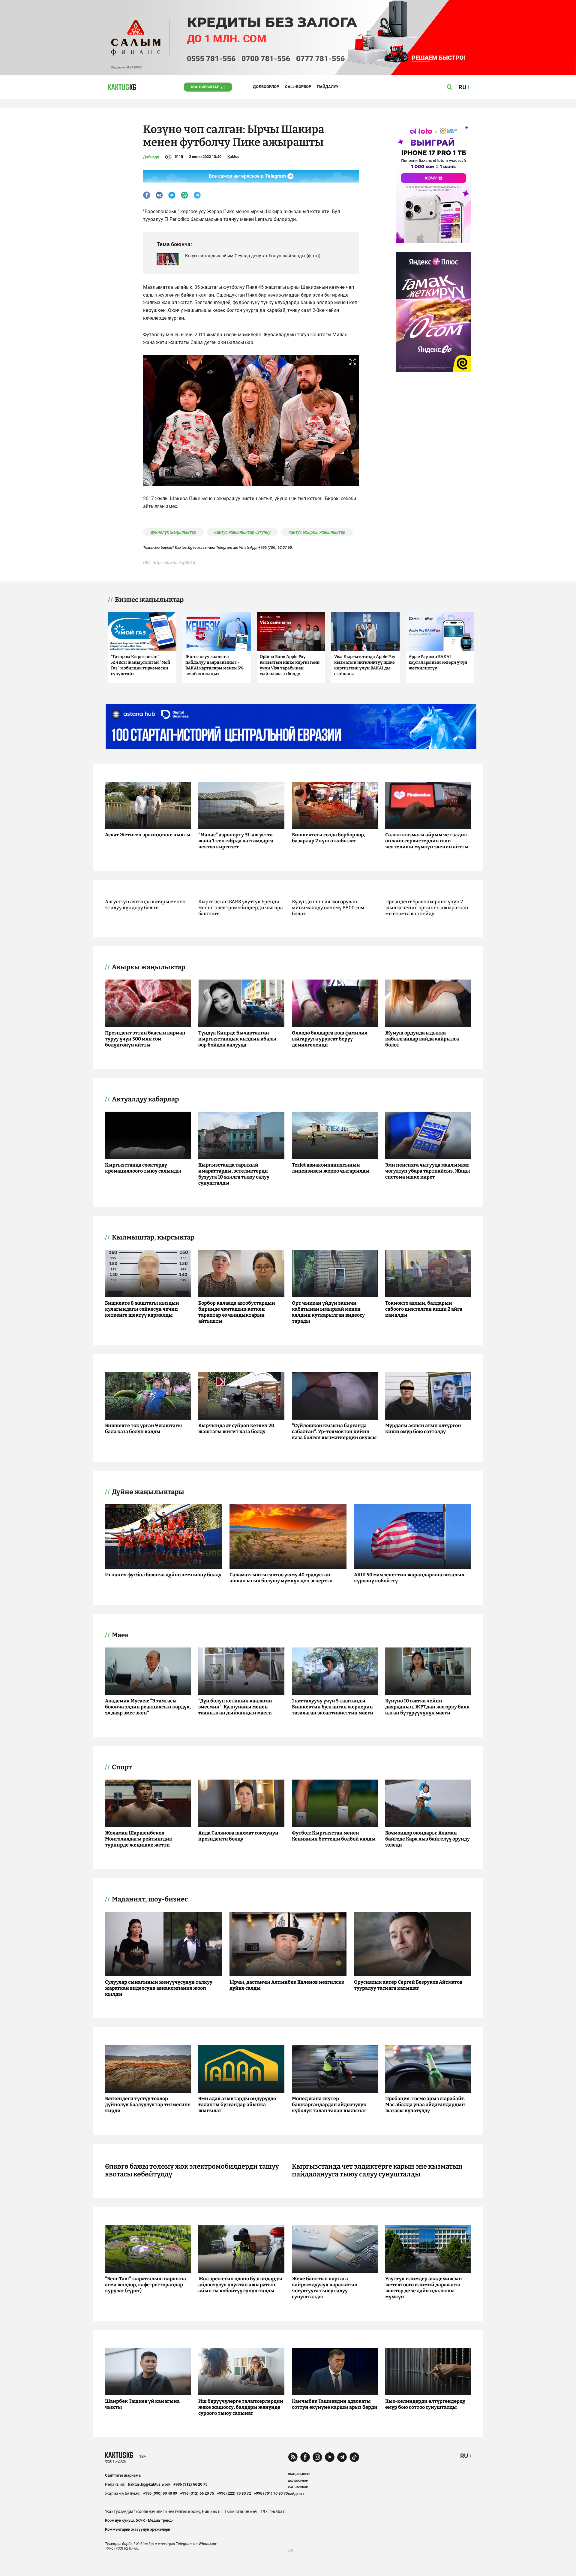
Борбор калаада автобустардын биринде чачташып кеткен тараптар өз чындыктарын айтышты (237, 1312)
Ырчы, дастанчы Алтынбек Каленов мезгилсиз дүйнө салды (287, 1985)
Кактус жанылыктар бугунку (242, 532)
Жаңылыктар (205, 87)
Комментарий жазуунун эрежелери (138, 2529)
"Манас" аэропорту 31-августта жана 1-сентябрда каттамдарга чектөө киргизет (236, 841)
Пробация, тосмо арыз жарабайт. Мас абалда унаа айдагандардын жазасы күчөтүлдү (425, 2105)
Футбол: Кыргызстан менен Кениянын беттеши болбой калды (334, 1836)
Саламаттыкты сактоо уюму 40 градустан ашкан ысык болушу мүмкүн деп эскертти (281, 1578)
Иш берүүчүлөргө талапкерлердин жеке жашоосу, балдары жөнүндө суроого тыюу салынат (241, 2407)
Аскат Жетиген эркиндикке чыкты (148, 835)
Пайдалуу (328, 87)
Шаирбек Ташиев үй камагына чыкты (142, 2404)
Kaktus (233, 157)
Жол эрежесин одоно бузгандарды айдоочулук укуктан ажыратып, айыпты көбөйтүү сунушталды (240, 2285)
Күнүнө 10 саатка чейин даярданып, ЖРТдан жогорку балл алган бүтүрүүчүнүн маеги (427, 1707)
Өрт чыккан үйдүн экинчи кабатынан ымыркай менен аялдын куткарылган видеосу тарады (328, 1312)
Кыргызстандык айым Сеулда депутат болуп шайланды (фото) (253, 256)
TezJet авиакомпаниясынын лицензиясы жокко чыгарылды (331, 1168)
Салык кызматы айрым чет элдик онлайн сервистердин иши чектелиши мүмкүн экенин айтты (427, 841)
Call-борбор (298, 87)
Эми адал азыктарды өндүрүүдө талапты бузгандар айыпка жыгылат (237, 2105)
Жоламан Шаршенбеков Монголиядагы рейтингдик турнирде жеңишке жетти (139, 1839)
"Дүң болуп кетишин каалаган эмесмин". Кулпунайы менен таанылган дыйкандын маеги (235, 1707)
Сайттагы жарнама (123, 2475)
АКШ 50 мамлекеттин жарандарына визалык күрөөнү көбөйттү (409, 1578)
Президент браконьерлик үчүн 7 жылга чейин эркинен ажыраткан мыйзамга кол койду (427, 908)
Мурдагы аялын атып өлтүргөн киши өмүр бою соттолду (423, 1428)
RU (464, 2456)
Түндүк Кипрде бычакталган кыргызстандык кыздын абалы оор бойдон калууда (237, 1039)
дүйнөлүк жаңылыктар (173, 532)
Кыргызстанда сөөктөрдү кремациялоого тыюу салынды (143, 1168)
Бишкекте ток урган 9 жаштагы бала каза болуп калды (144, 1428)
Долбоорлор (266, 87)
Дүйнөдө (151, 157)
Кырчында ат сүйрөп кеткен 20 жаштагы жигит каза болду (236, 1428)
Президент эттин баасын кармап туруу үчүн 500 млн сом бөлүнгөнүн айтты (145, 1039)
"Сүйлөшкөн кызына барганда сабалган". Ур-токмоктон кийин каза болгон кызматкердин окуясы (334, 1431)
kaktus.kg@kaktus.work (149, 2484)
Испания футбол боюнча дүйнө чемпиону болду (163, 1575)
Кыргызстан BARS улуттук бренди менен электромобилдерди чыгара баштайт (241, 908)
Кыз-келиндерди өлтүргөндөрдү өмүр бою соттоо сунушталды (425, 2404)
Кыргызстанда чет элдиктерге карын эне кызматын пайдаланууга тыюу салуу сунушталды (377, 2170)
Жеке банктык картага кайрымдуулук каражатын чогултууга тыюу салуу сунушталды (325, 2288)
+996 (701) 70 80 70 (271, 2493)
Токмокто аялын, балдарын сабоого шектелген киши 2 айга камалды (424, 1309)
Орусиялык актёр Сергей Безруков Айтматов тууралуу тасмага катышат (408, 1985)
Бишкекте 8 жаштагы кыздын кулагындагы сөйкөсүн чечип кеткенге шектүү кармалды (142, 1309)
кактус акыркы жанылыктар (317, 532)
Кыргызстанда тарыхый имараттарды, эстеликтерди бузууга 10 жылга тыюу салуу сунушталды (234, 1174)
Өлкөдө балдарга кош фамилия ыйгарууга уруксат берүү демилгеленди (330, 1039)
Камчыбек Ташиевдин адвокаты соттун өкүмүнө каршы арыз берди (335, 2404)
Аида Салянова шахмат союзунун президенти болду (238, 1836)
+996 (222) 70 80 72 (234, 2493)
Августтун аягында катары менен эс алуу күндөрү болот (145, 905)
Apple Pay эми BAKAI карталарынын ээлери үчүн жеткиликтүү (438, 662)
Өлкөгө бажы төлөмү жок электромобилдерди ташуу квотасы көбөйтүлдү (192, 2170)
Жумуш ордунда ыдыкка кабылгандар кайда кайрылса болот (422, 1039)
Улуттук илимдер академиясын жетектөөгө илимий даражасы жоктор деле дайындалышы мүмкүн (424, 2288)
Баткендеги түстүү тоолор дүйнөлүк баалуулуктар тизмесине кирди (148, 2105)
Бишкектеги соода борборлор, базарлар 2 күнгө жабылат (328, 838)
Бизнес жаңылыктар (149, 600)
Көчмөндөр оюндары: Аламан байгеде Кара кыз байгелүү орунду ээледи (427, 1839)
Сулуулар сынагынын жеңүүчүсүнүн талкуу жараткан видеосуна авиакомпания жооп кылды (159, 1988)
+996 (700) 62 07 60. (276, 547)
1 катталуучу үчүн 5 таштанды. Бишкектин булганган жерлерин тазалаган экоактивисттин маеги (333, 1707)
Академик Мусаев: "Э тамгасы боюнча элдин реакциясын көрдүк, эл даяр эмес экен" (148, 1707)
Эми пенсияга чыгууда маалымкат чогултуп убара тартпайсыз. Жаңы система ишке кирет (428, 1171)
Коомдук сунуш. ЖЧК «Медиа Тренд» (139, 2520)
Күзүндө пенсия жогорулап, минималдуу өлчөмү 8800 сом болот (328, 908)
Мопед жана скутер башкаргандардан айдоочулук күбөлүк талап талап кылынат (329, 2105)
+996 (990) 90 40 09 (160, 2493)
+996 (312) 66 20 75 (190, 2484)
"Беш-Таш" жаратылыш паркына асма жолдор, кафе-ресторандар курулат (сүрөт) (145, 2285)
